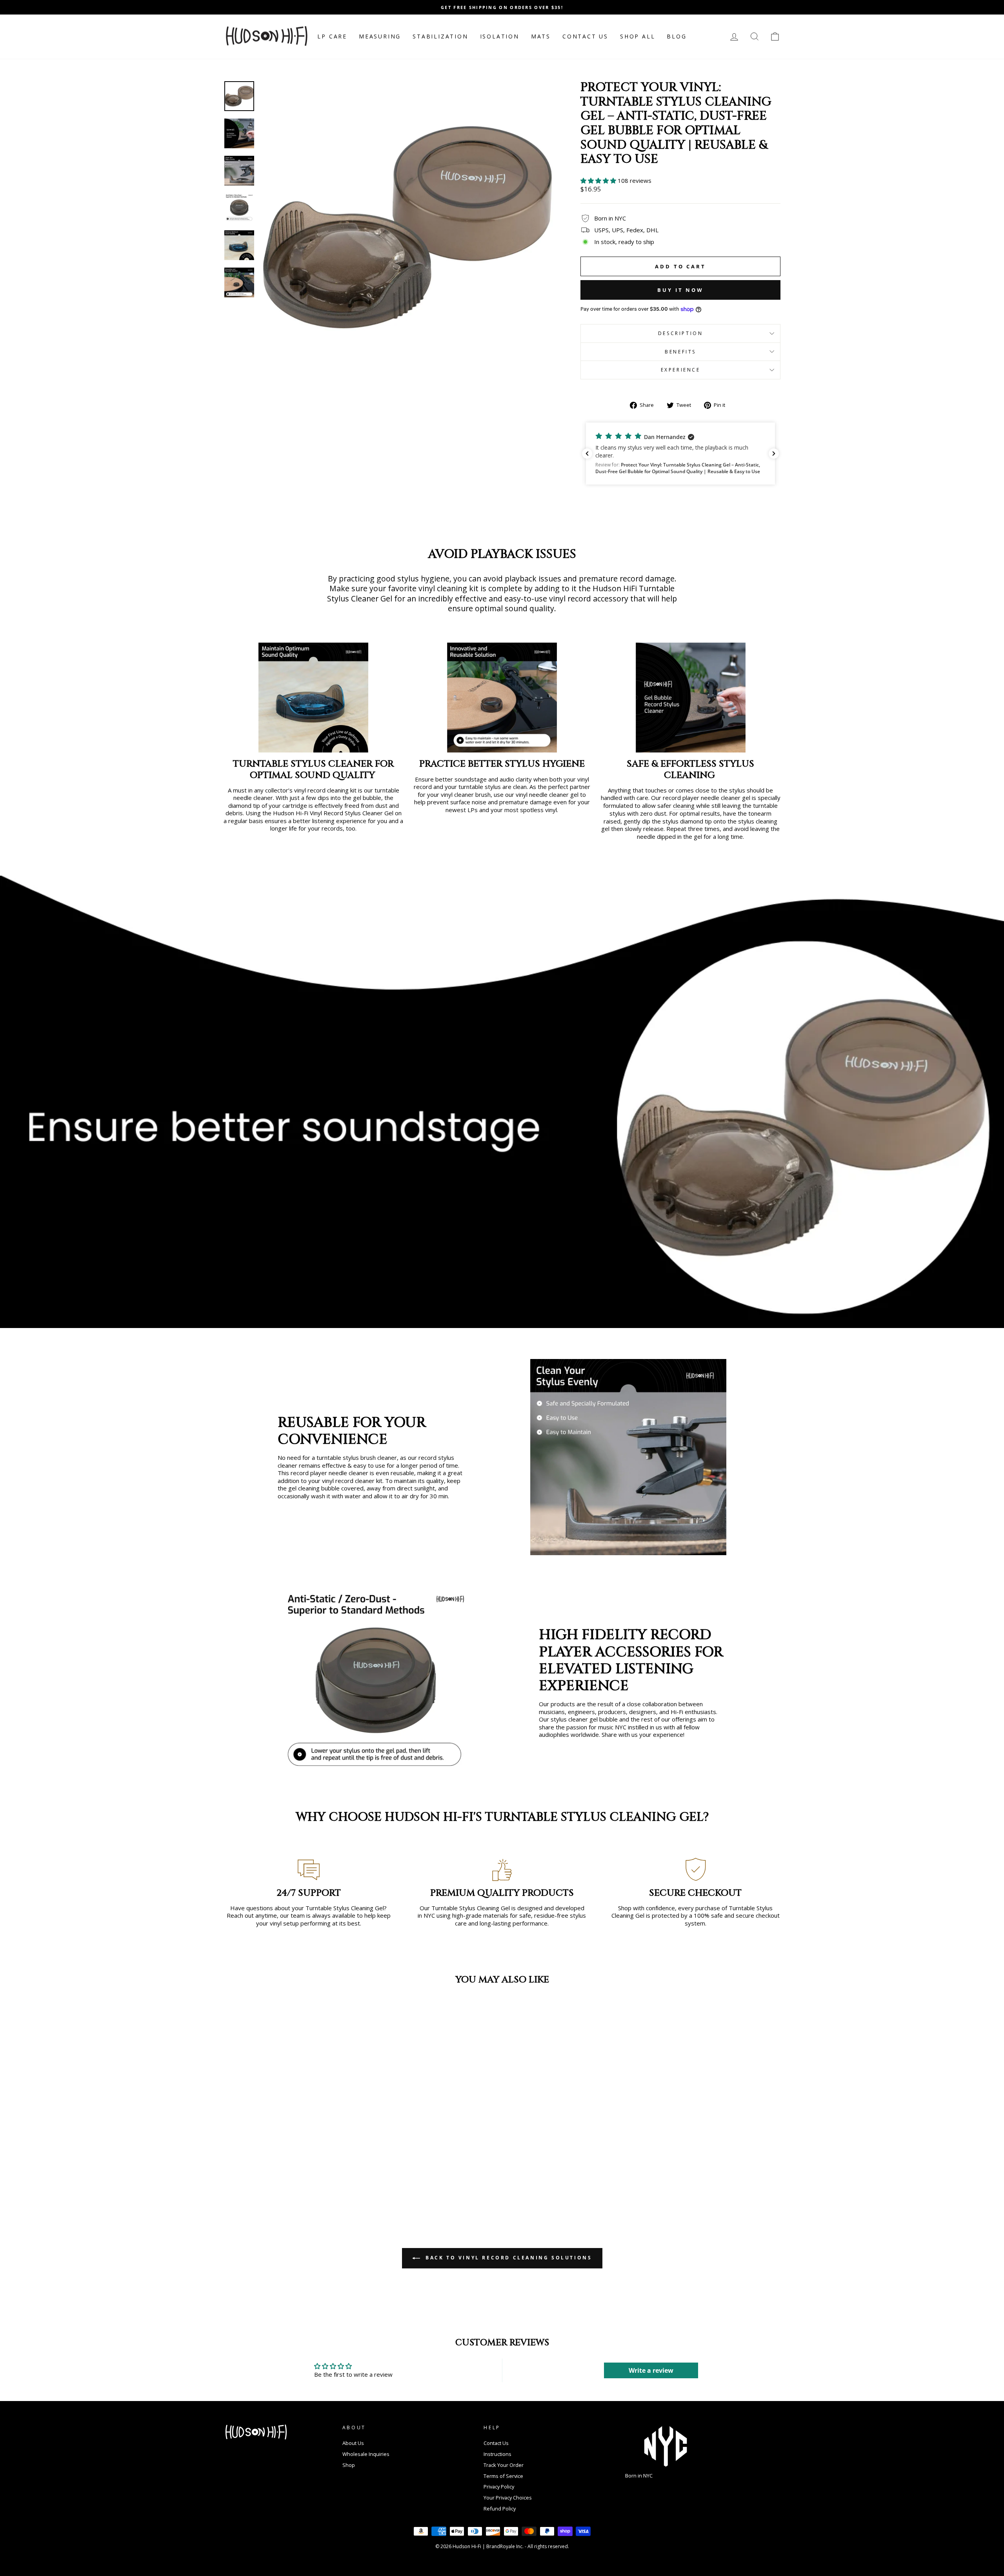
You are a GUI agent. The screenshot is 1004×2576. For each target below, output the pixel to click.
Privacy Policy (499, 2487)
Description (681, 333)
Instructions (497, 2454)
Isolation (500, 36)
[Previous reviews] (587, 454)
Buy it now (680, 290)
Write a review (651, 2370)
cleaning (684, 806)
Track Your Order (504, 2465)
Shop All (638, 36)
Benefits (680, 352)
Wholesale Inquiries (366, 2454)
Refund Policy (500, 2509)
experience (681, 370)
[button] (599, 180)
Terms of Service (503, 2476)
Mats (541, 36)
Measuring (380, 36)
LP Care (332, 36)
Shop (349, 2465)
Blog (677, 36)
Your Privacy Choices (508, 2498)
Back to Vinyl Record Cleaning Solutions (508, 2258)
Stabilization (440, 36)
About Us (353, 2443)
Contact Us (585, 36)
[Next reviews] (774, 454)
